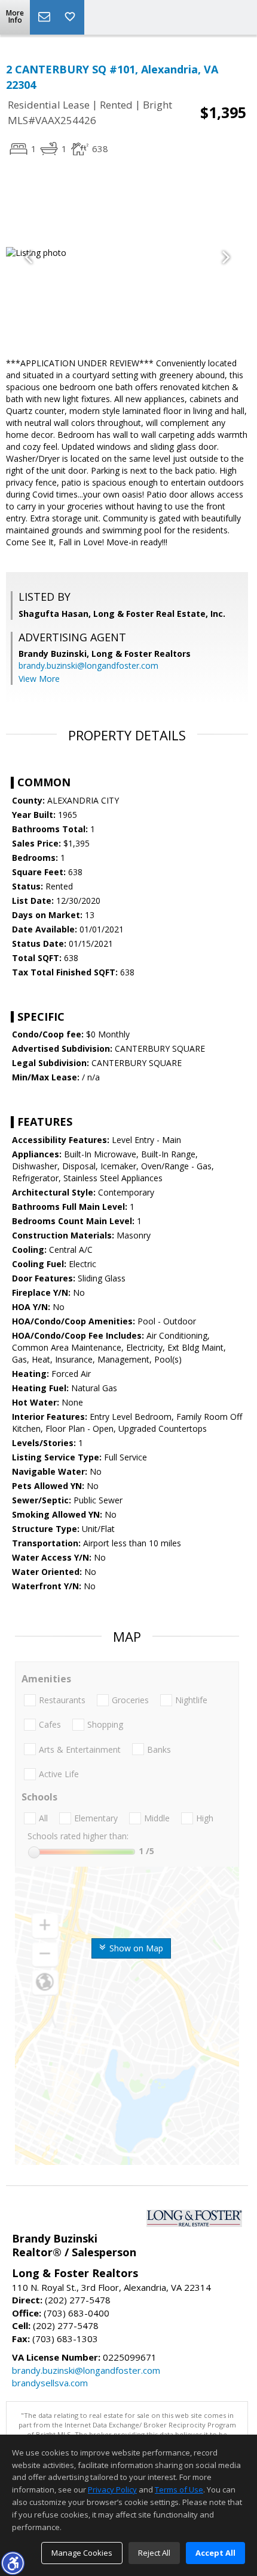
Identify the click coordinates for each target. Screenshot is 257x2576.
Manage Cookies (82, 2553)
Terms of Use (179, 2489)
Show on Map (135, 1948)
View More (39, 679)
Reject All (154, 2553)
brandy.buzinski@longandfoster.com (88, 665)
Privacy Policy (112, 2489)
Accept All (215, 2553)
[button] (13, 2563)
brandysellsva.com (50, 2383)
